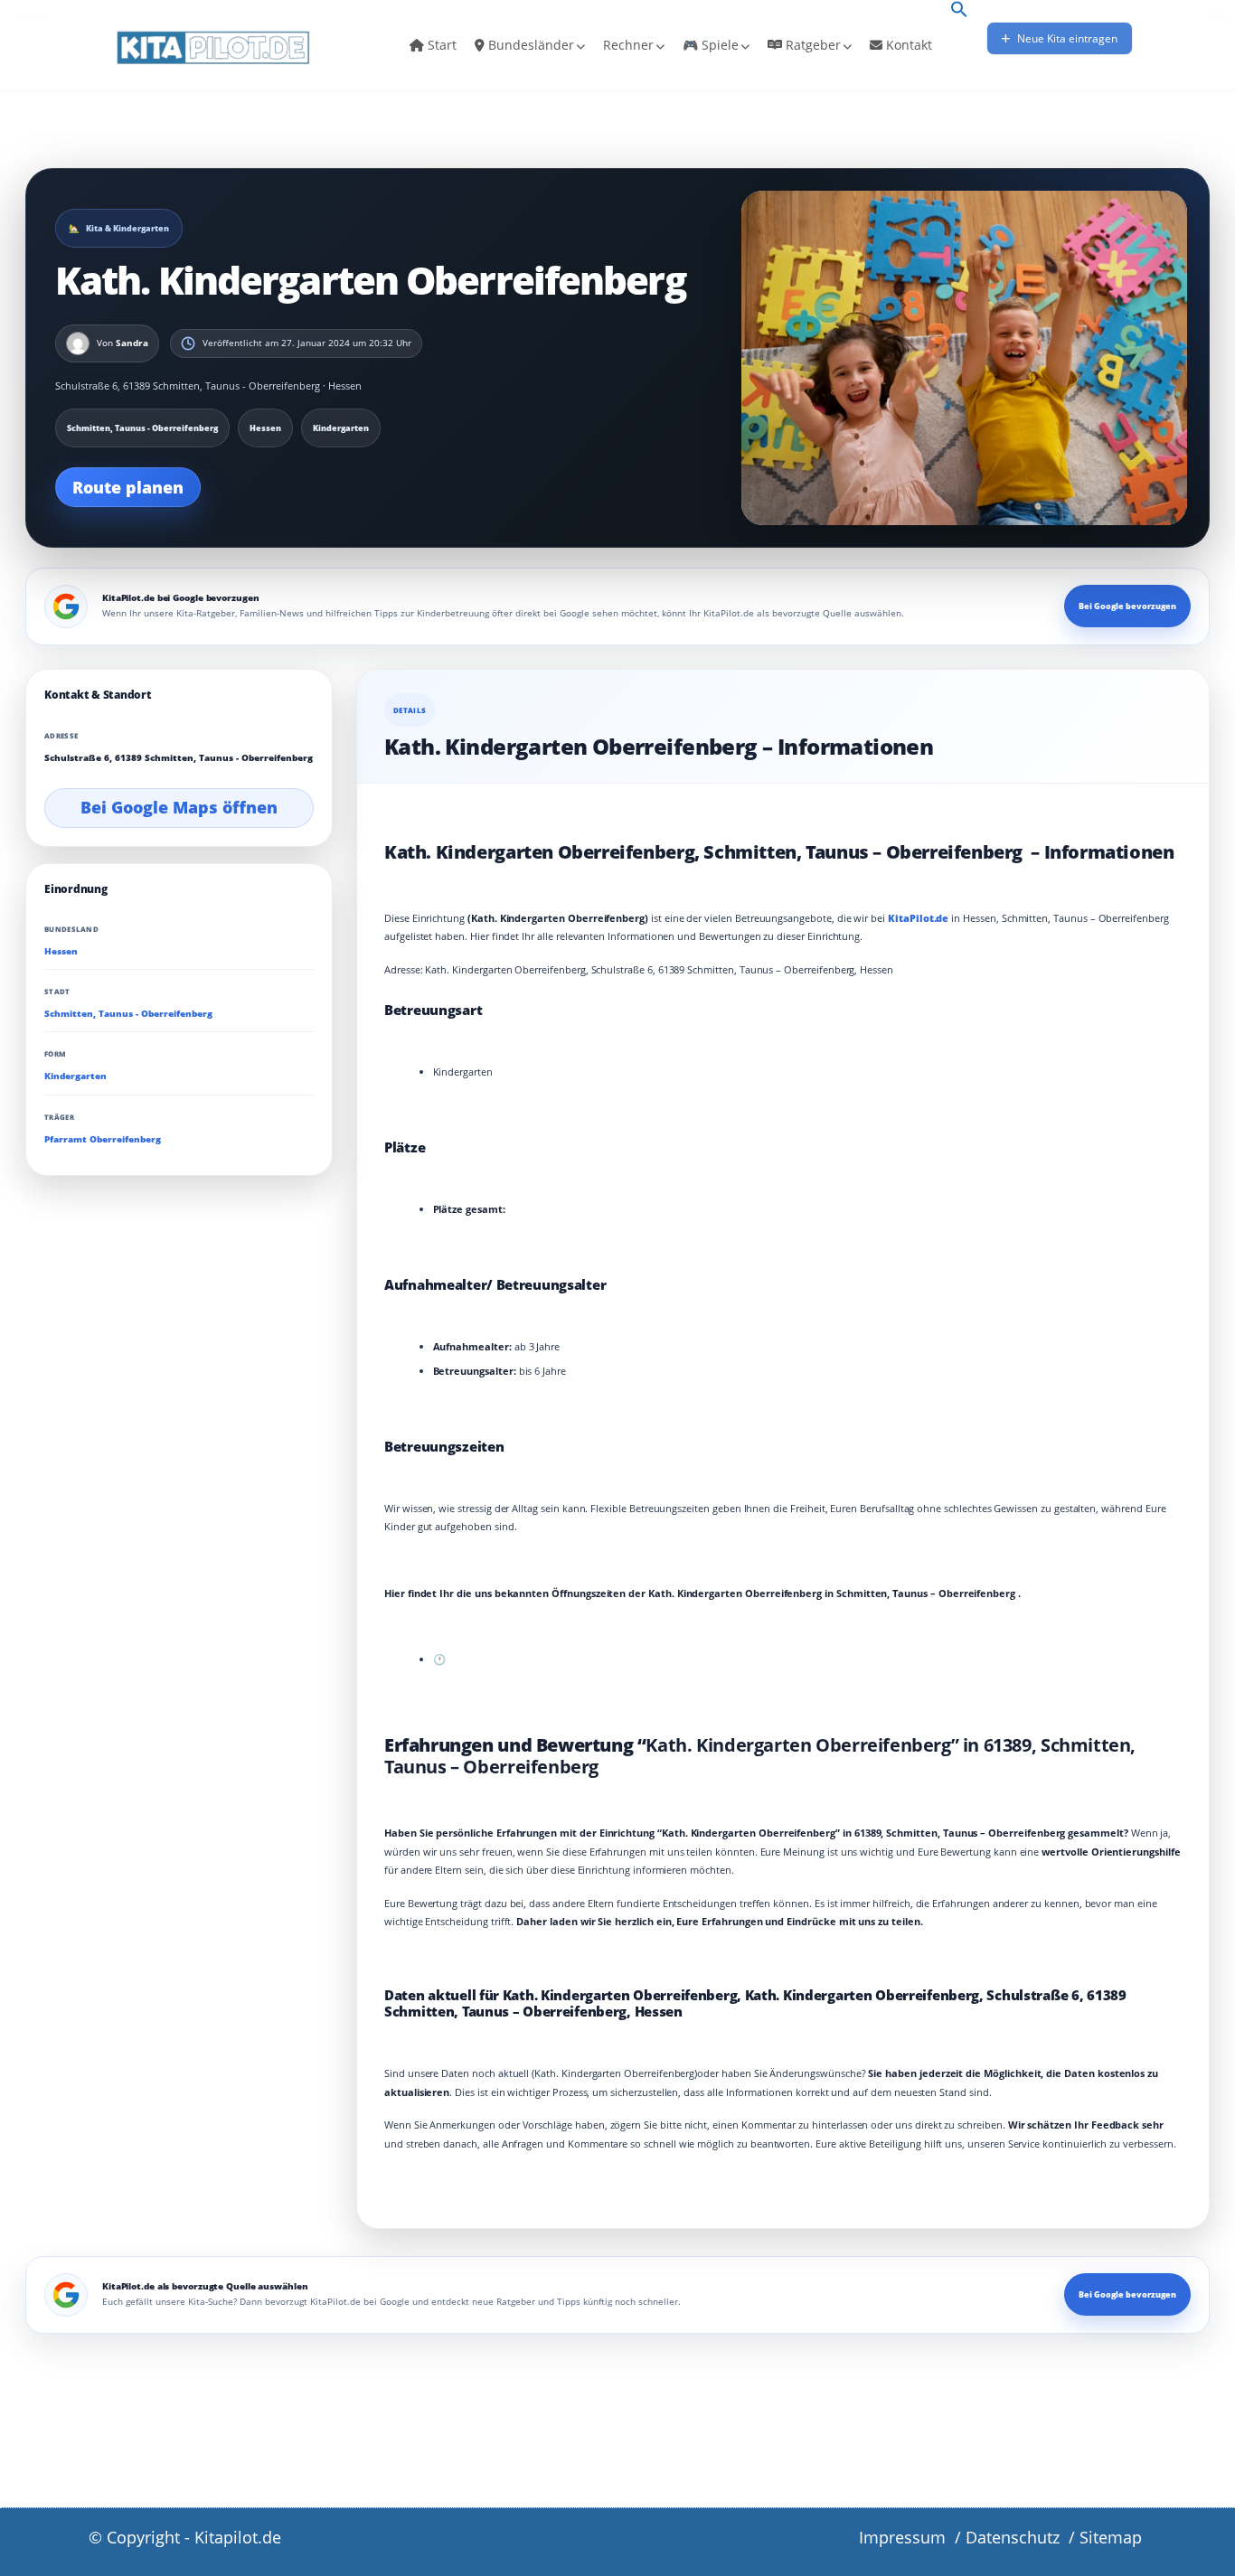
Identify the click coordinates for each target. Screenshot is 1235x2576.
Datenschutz (1013, 2537)
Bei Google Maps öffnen (179, 806)
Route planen (128, 487)
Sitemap (1111, 2537)
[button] (959, 11)
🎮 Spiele (711, 45)
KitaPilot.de (918, 918)
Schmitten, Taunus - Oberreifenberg (128, 1013)
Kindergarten (75, 1076)
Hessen (61, 950)
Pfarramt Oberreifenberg (103, 1138)
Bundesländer (529, 45)
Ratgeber (811, 45)
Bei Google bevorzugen (1127, 606)
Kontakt (907, 45)
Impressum (902, 2537)
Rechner (628, 45)
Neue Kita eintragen (1066, 38)
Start (440, 45)
